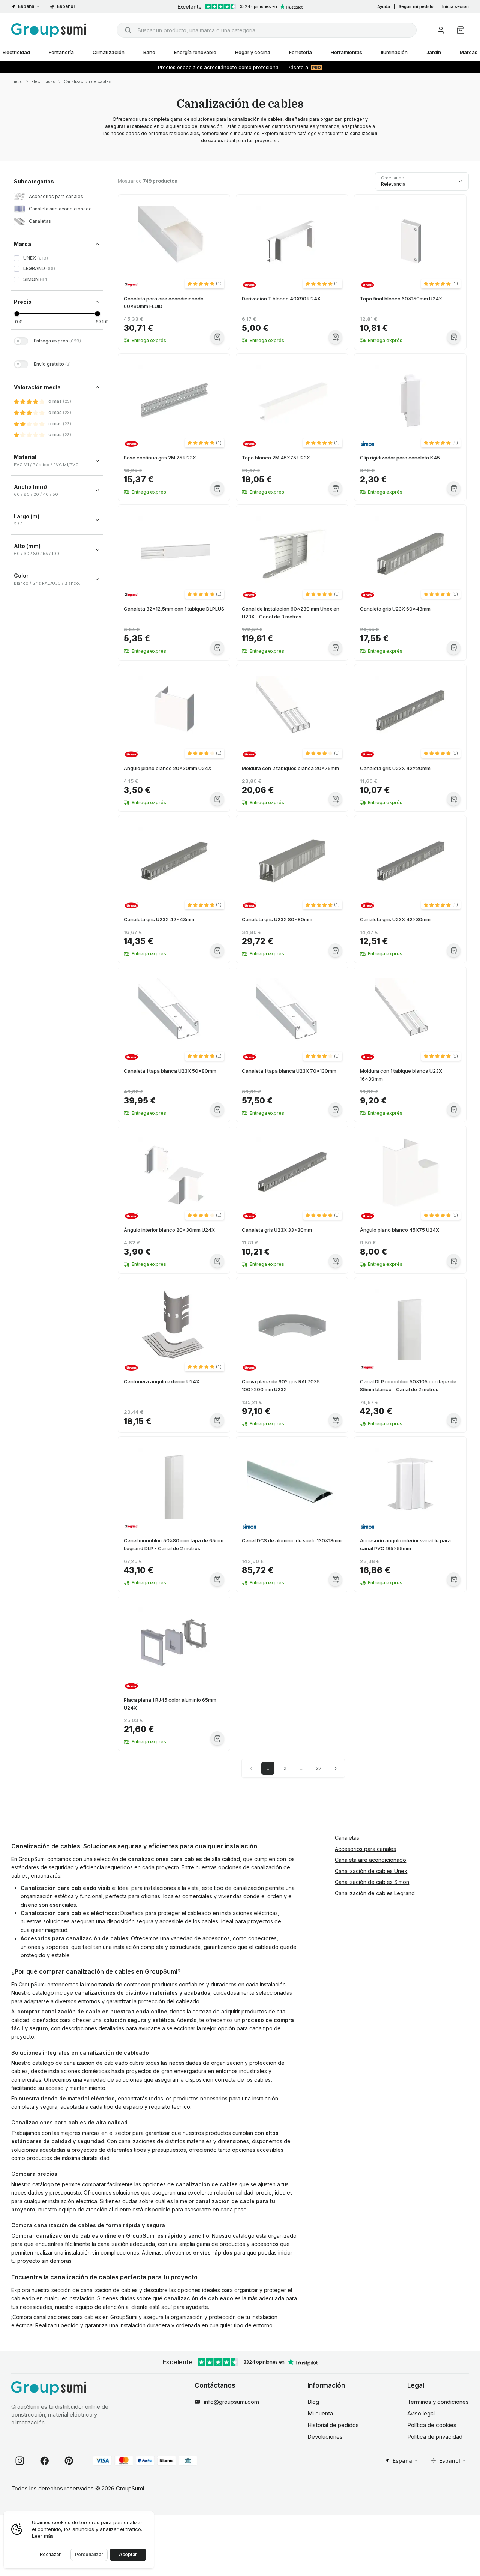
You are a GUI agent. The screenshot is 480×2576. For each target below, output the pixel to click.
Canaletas (347, 1838)
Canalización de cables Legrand (375, 1893)
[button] (205, 284)
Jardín (434, 52)
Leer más (43, 2536)
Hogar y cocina (253, 52)
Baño (149, 52)
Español (66, 6)
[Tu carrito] (461, 30)
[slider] (17, 314)
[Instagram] (20, 2461)
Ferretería (301, 52)
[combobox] (267, 30)
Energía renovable (195, 52)
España (26, 6)
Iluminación (394, 52)
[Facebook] (45, 2461)
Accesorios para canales (365, 1849)
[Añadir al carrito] (217, 337)
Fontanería (61, 52)
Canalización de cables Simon (372, 1882)
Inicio (17, 81)
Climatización (109, 52)
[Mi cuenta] (441, 30)
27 (319, 1768)
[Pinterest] (69, 2461)
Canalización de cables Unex (371, 1871)
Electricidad (43, 81)
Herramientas (346, 52)
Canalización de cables (88, 81)
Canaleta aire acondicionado (370, 1860)
